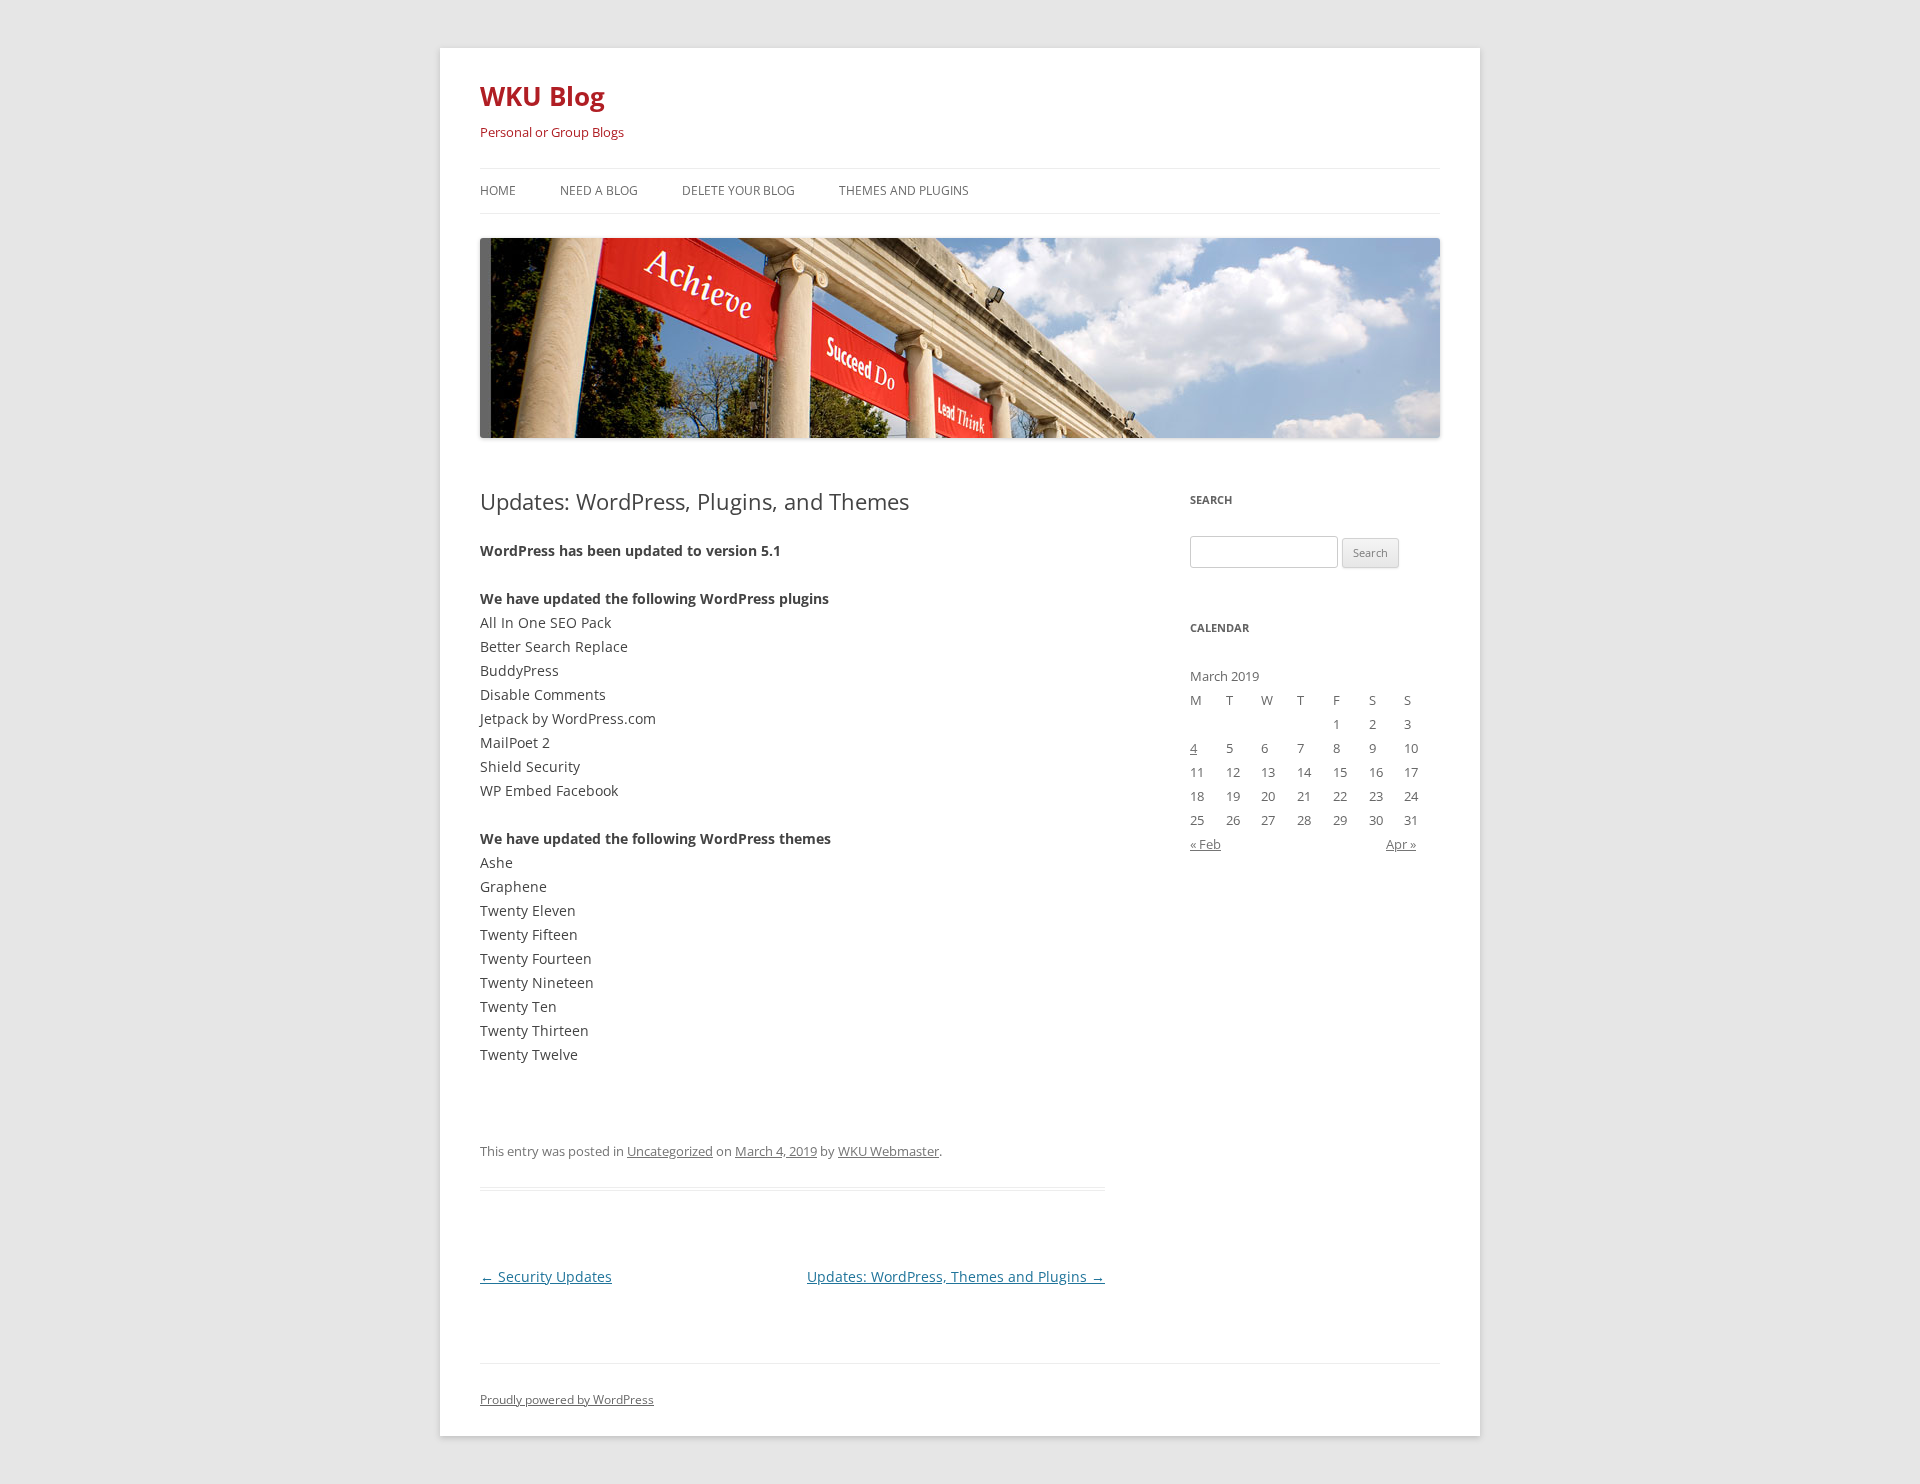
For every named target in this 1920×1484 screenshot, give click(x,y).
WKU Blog (542, 96)
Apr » (1401, 844)
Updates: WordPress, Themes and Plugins (956, 1276)
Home (498, 190)
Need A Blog (599, 190)
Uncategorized (670, 1151)
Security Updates (546, 1276)
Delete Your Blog (738, 190)
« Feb (1205, 844)
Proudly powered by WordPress (567, 1399)
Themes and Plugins (904, 190)
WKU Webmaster (888, 1151)
